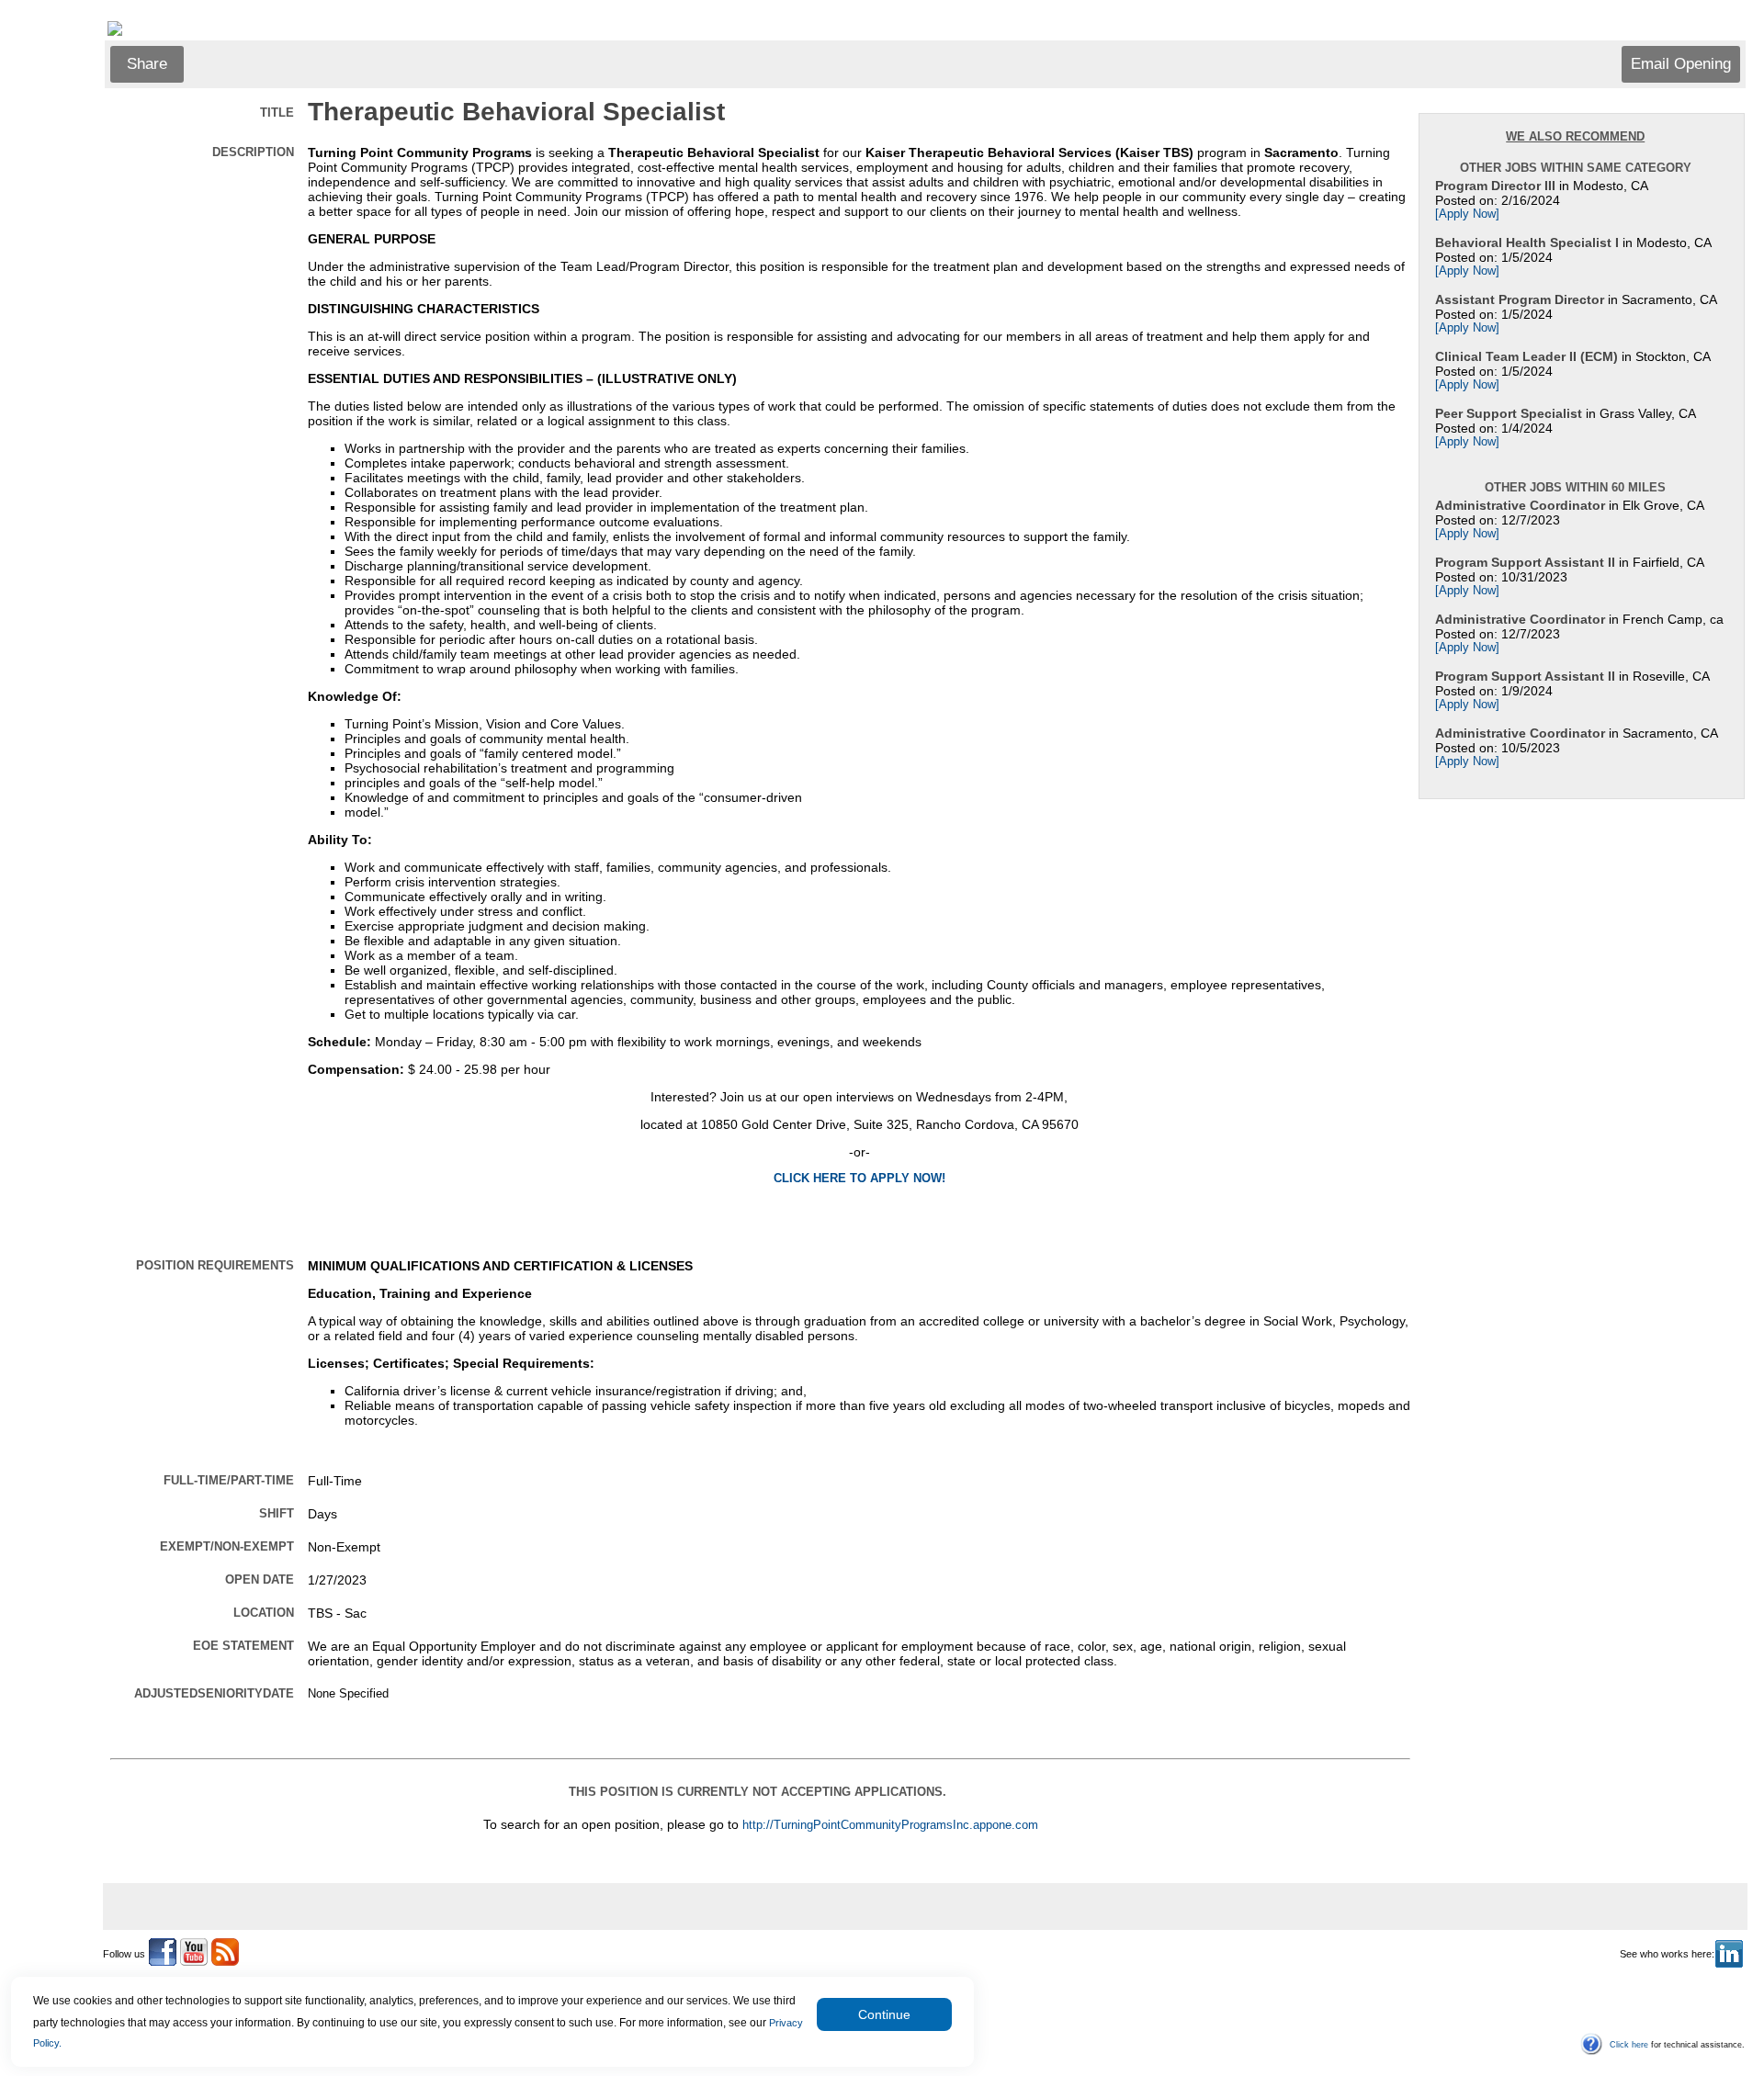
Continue (884, 2014)
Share (147, 64)
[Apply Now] (1467, 214)
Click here (1629, 2045)
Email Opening (1681, 64)
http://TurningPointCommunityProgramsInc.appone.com (890, 1825)
